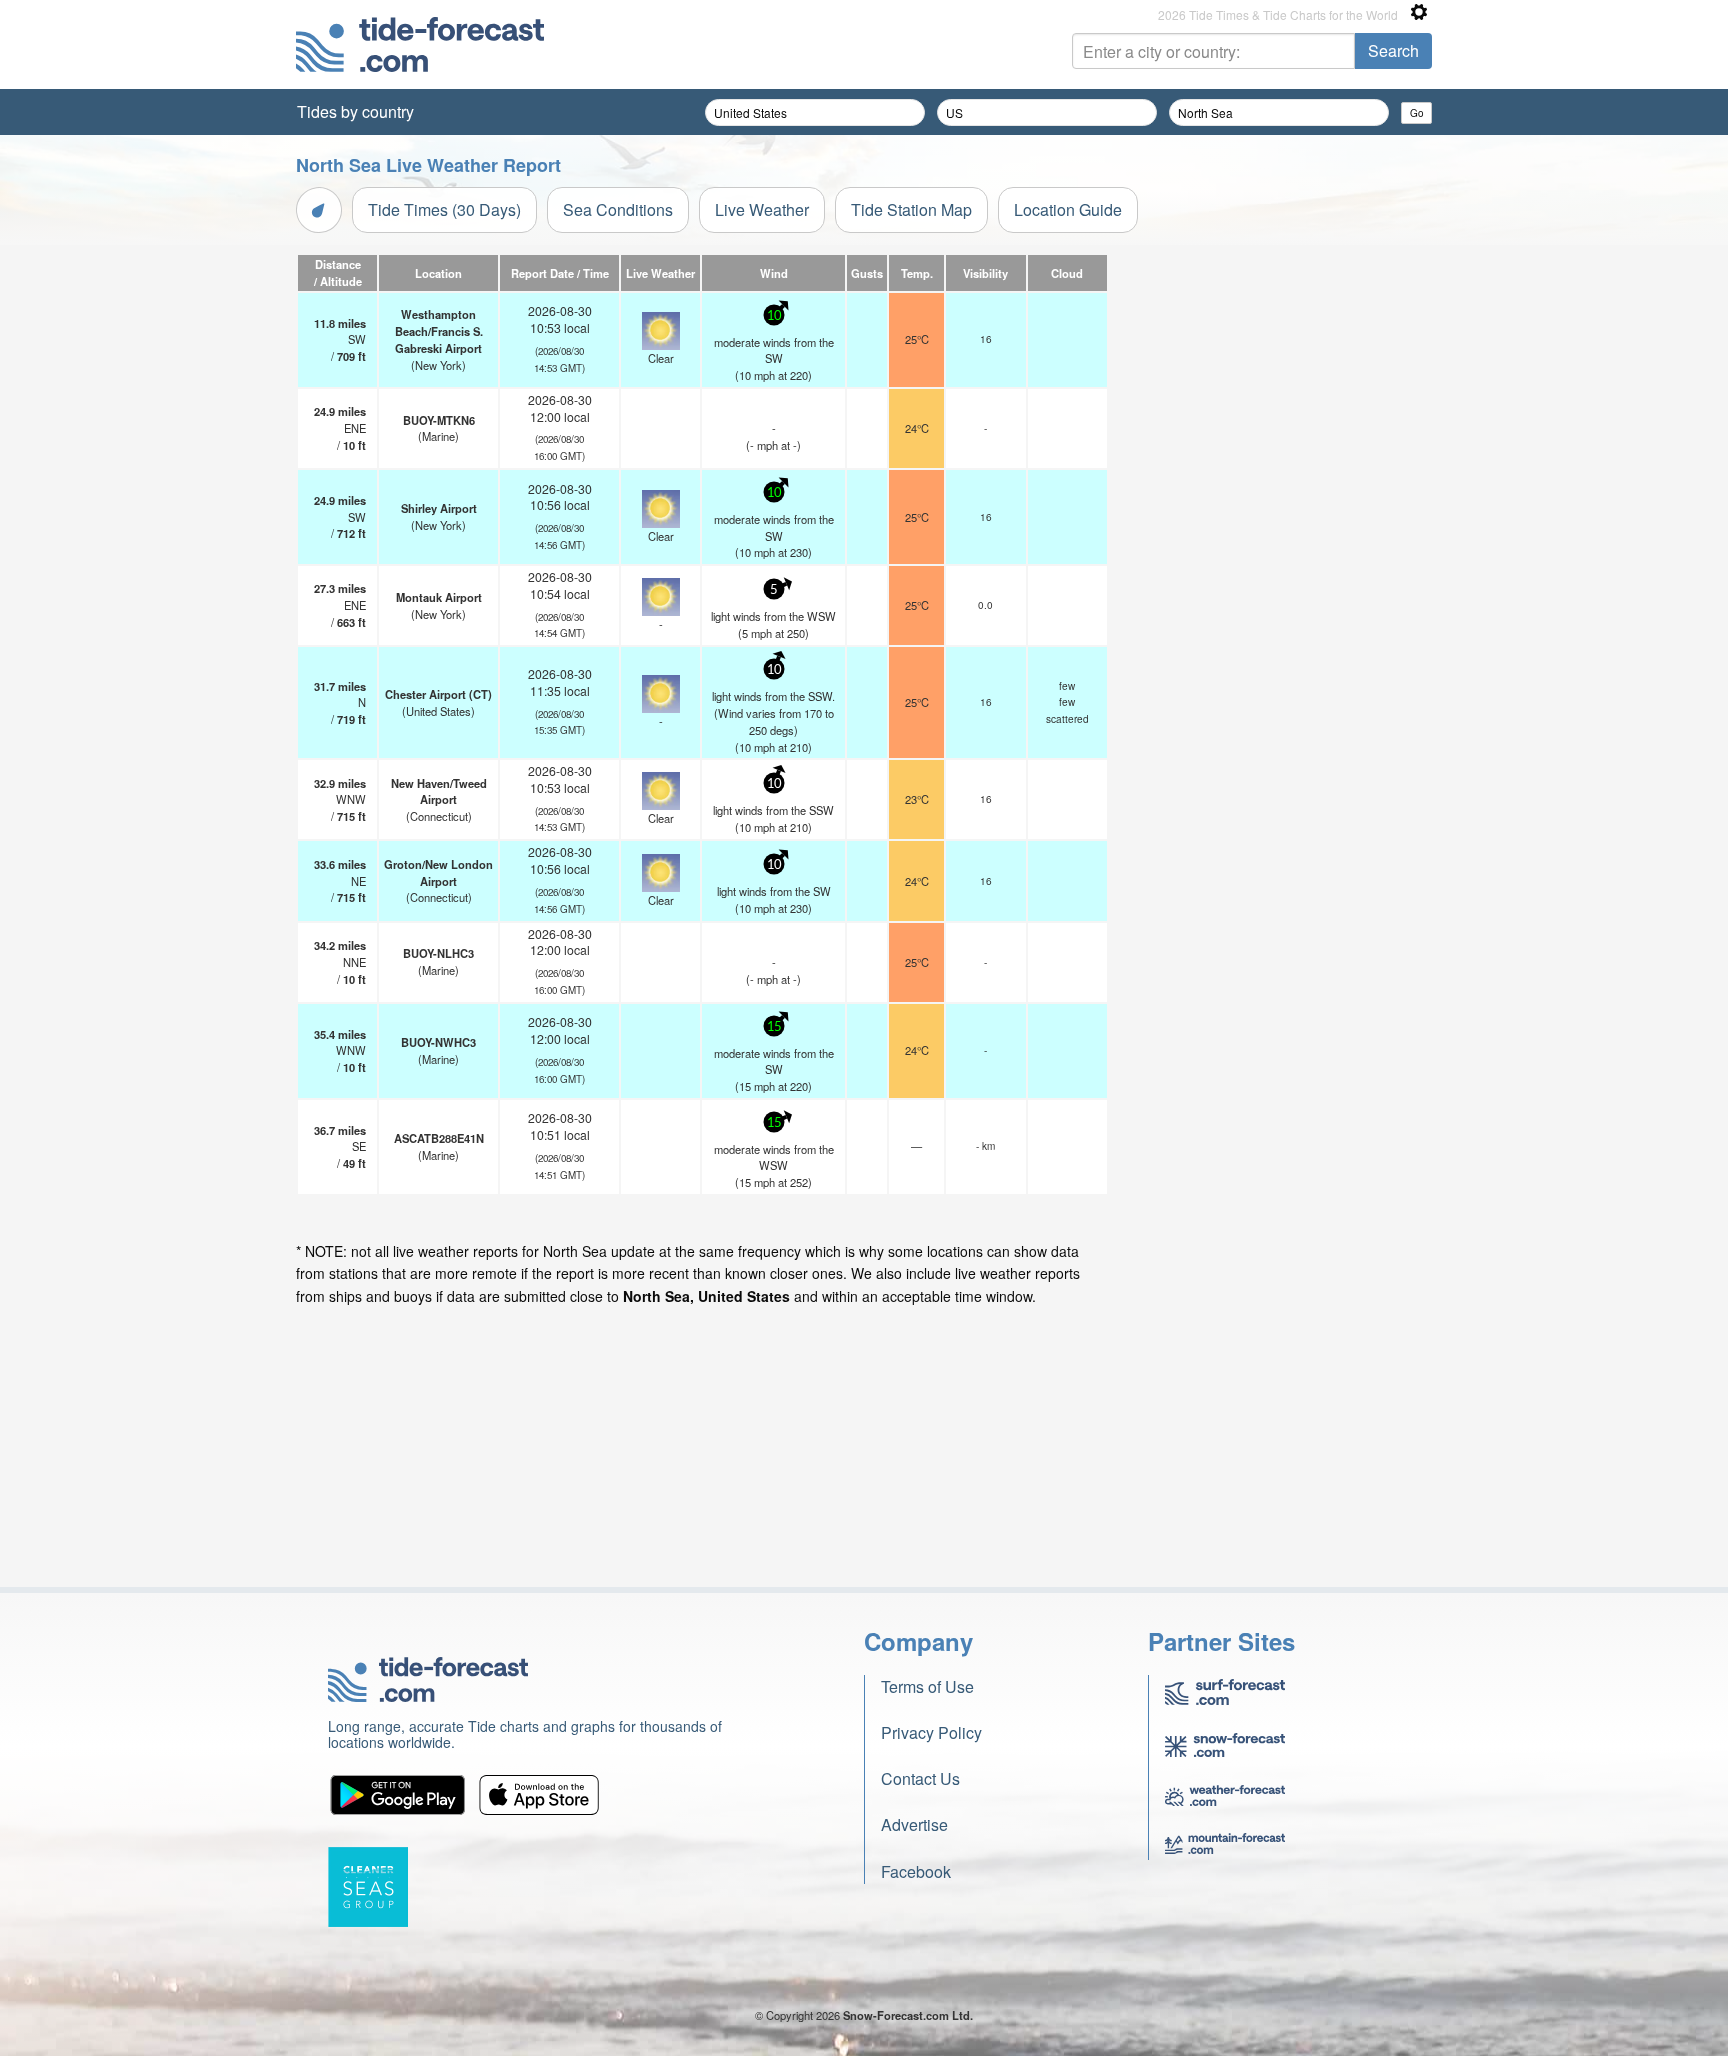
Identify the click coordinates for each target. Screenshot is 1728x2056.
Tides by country (355, 111)
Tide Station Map (911, 209)
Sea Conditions (618, 209)
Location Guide (1068, 209)
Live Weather (762, 209)
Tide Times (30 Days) (444, 209)
